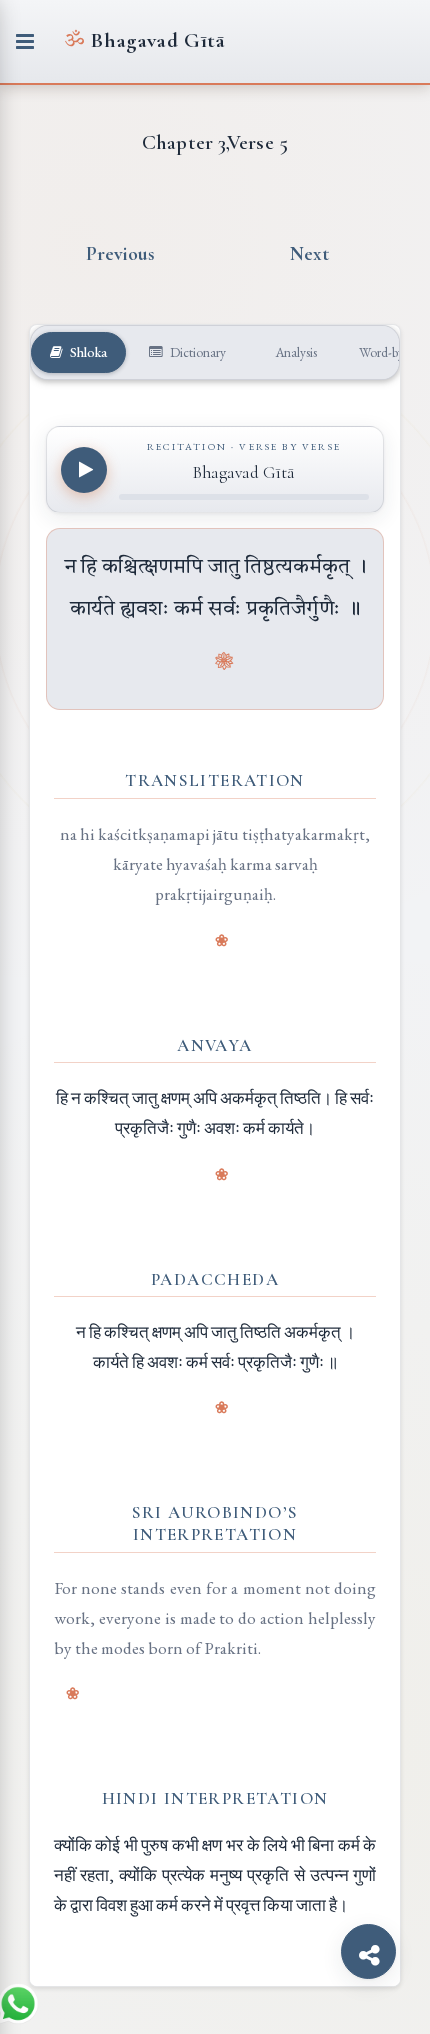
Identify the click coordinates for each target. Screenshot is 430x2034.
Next (309, 254)
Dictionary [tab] (196, 352)
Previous (121, 254)
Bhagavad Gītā (144, 40)
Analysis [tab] (294, 352)
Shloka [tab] (87, 352)
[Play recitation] (84, 470)
